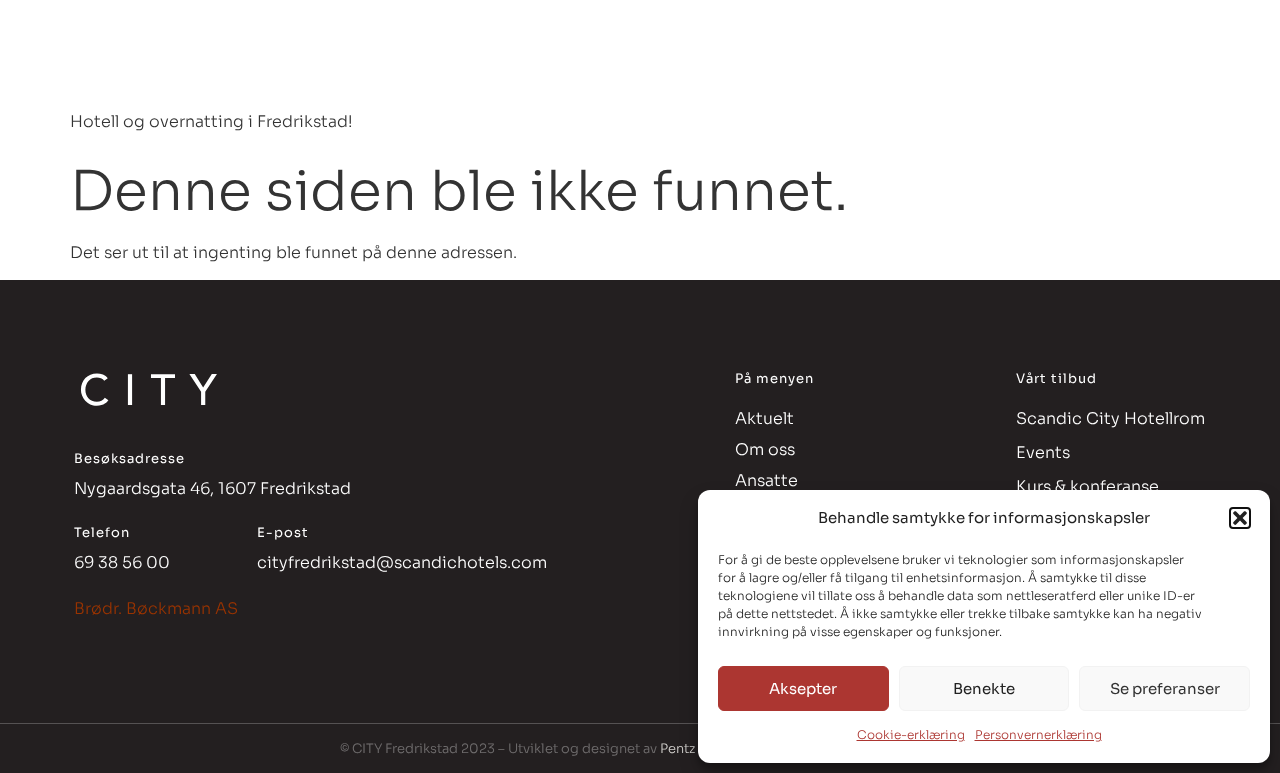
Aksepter (803, 688)
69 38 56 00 (122, 562)
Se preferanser (1165, 688)
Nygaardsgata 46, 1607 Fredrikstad (212, 488)
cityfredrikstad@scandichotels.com (402, 562)
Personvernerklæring (1038, 734)
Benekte (984, 688)
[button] (1240, 518)
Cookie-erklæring (911, 734)
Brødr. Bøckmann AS (156, 608)
